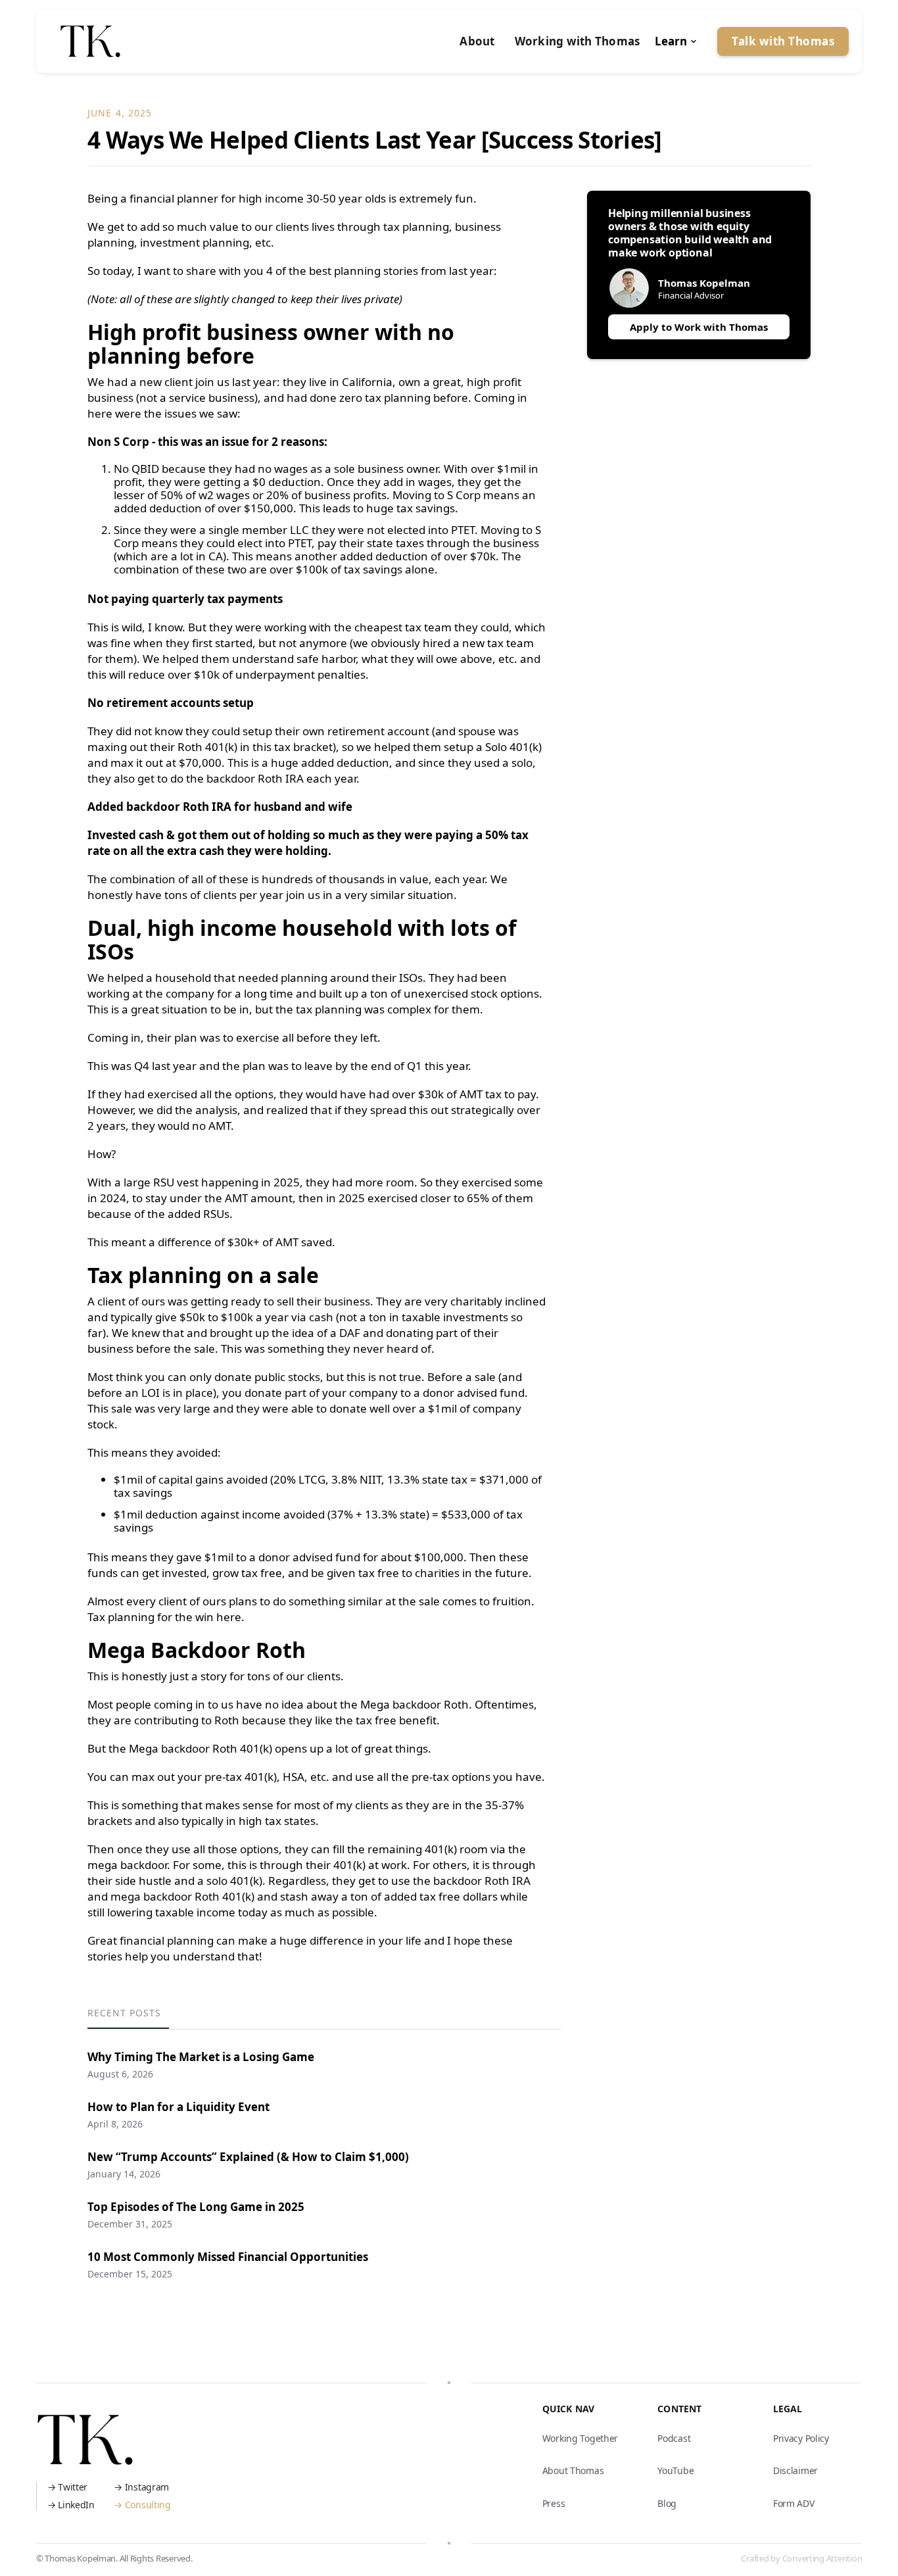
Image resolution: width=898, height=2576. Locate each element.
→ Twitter (67, 2487)
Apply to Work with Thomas (699, 327)
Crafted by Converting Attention (801, 2558)
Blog (667, 2503)
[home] (90, 41)
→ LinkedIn (71, 2505)
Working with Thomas (578, 41)
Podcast (674, 2438)
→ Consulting (142, 2505)
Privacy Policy (801, 2438)
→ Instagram (141, 2487)
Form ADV (794, 2503)
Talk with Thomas (783, 41)
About (477, 41)
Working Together (580, 2438)
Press (554, 2503)
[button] (677, 41)
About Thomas (573, 2470)
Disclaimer (795, 2470)
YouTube (675, 2470)
